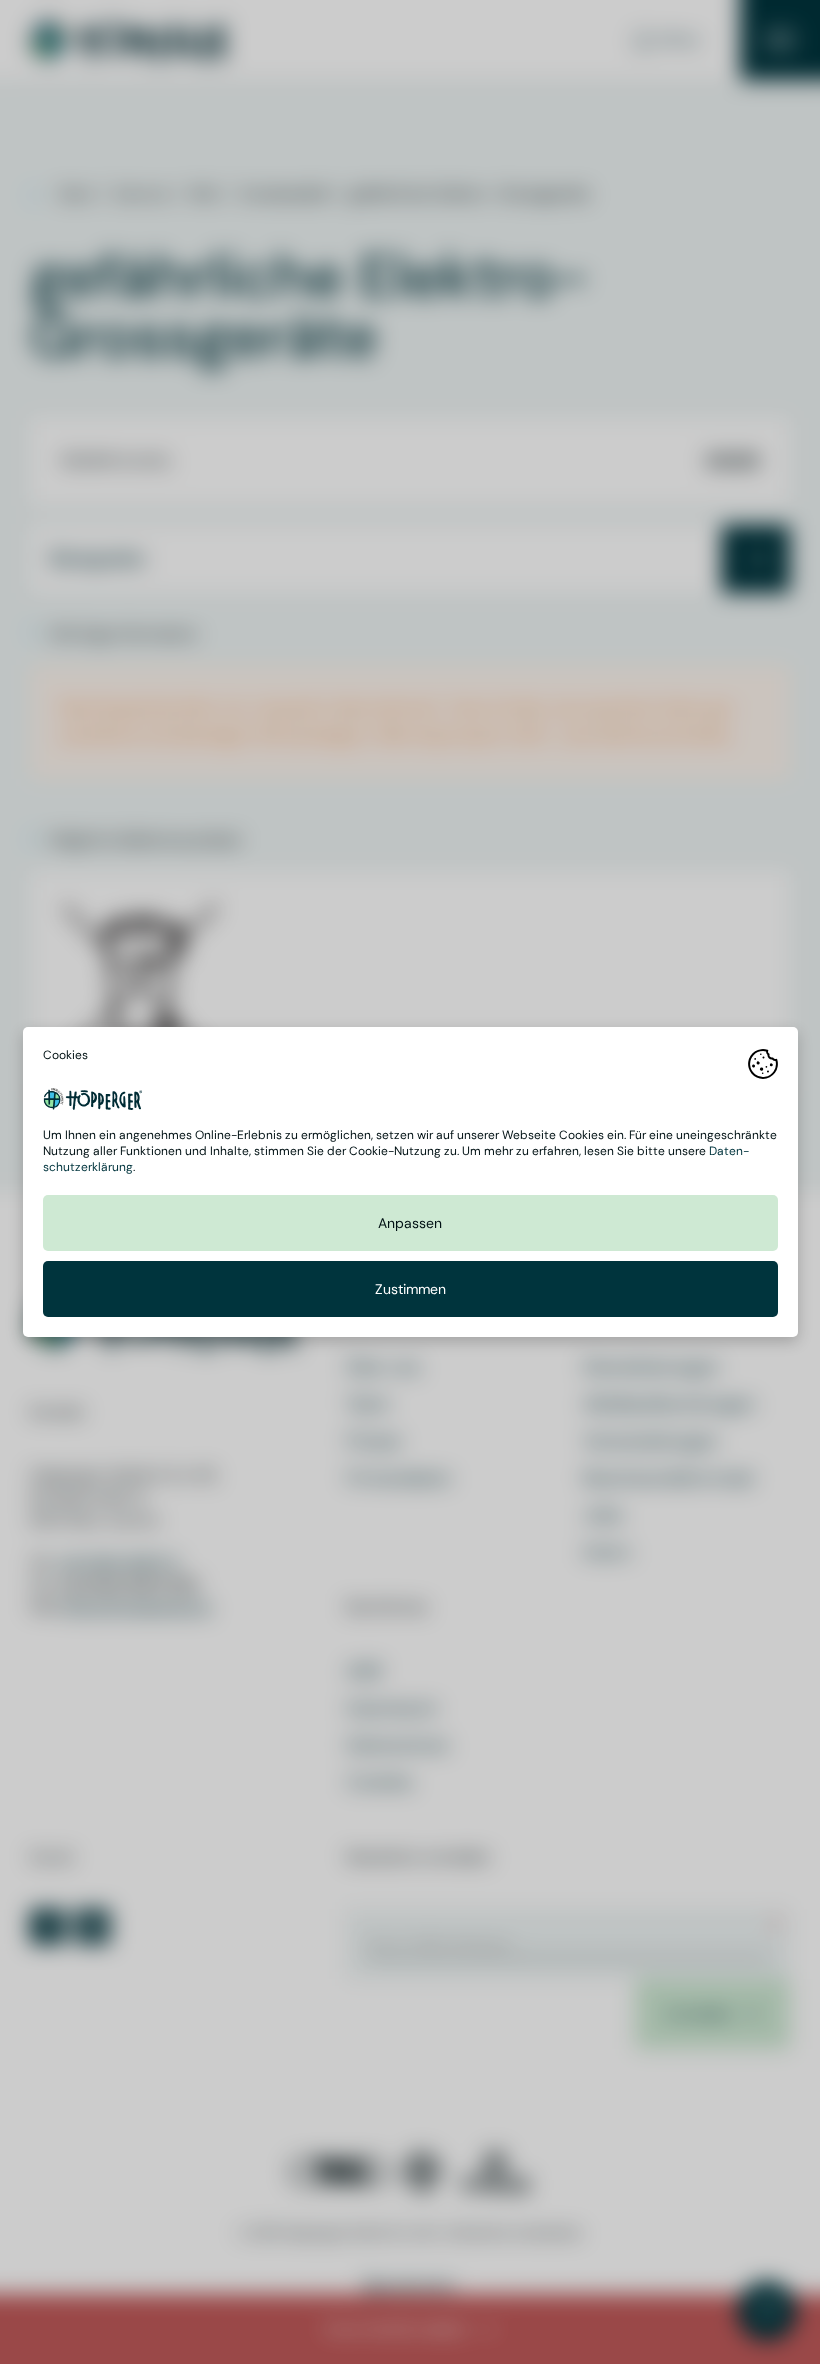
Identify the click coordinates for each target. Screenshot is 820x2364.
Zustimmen (410, 1289)
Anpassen (410, 1223)
